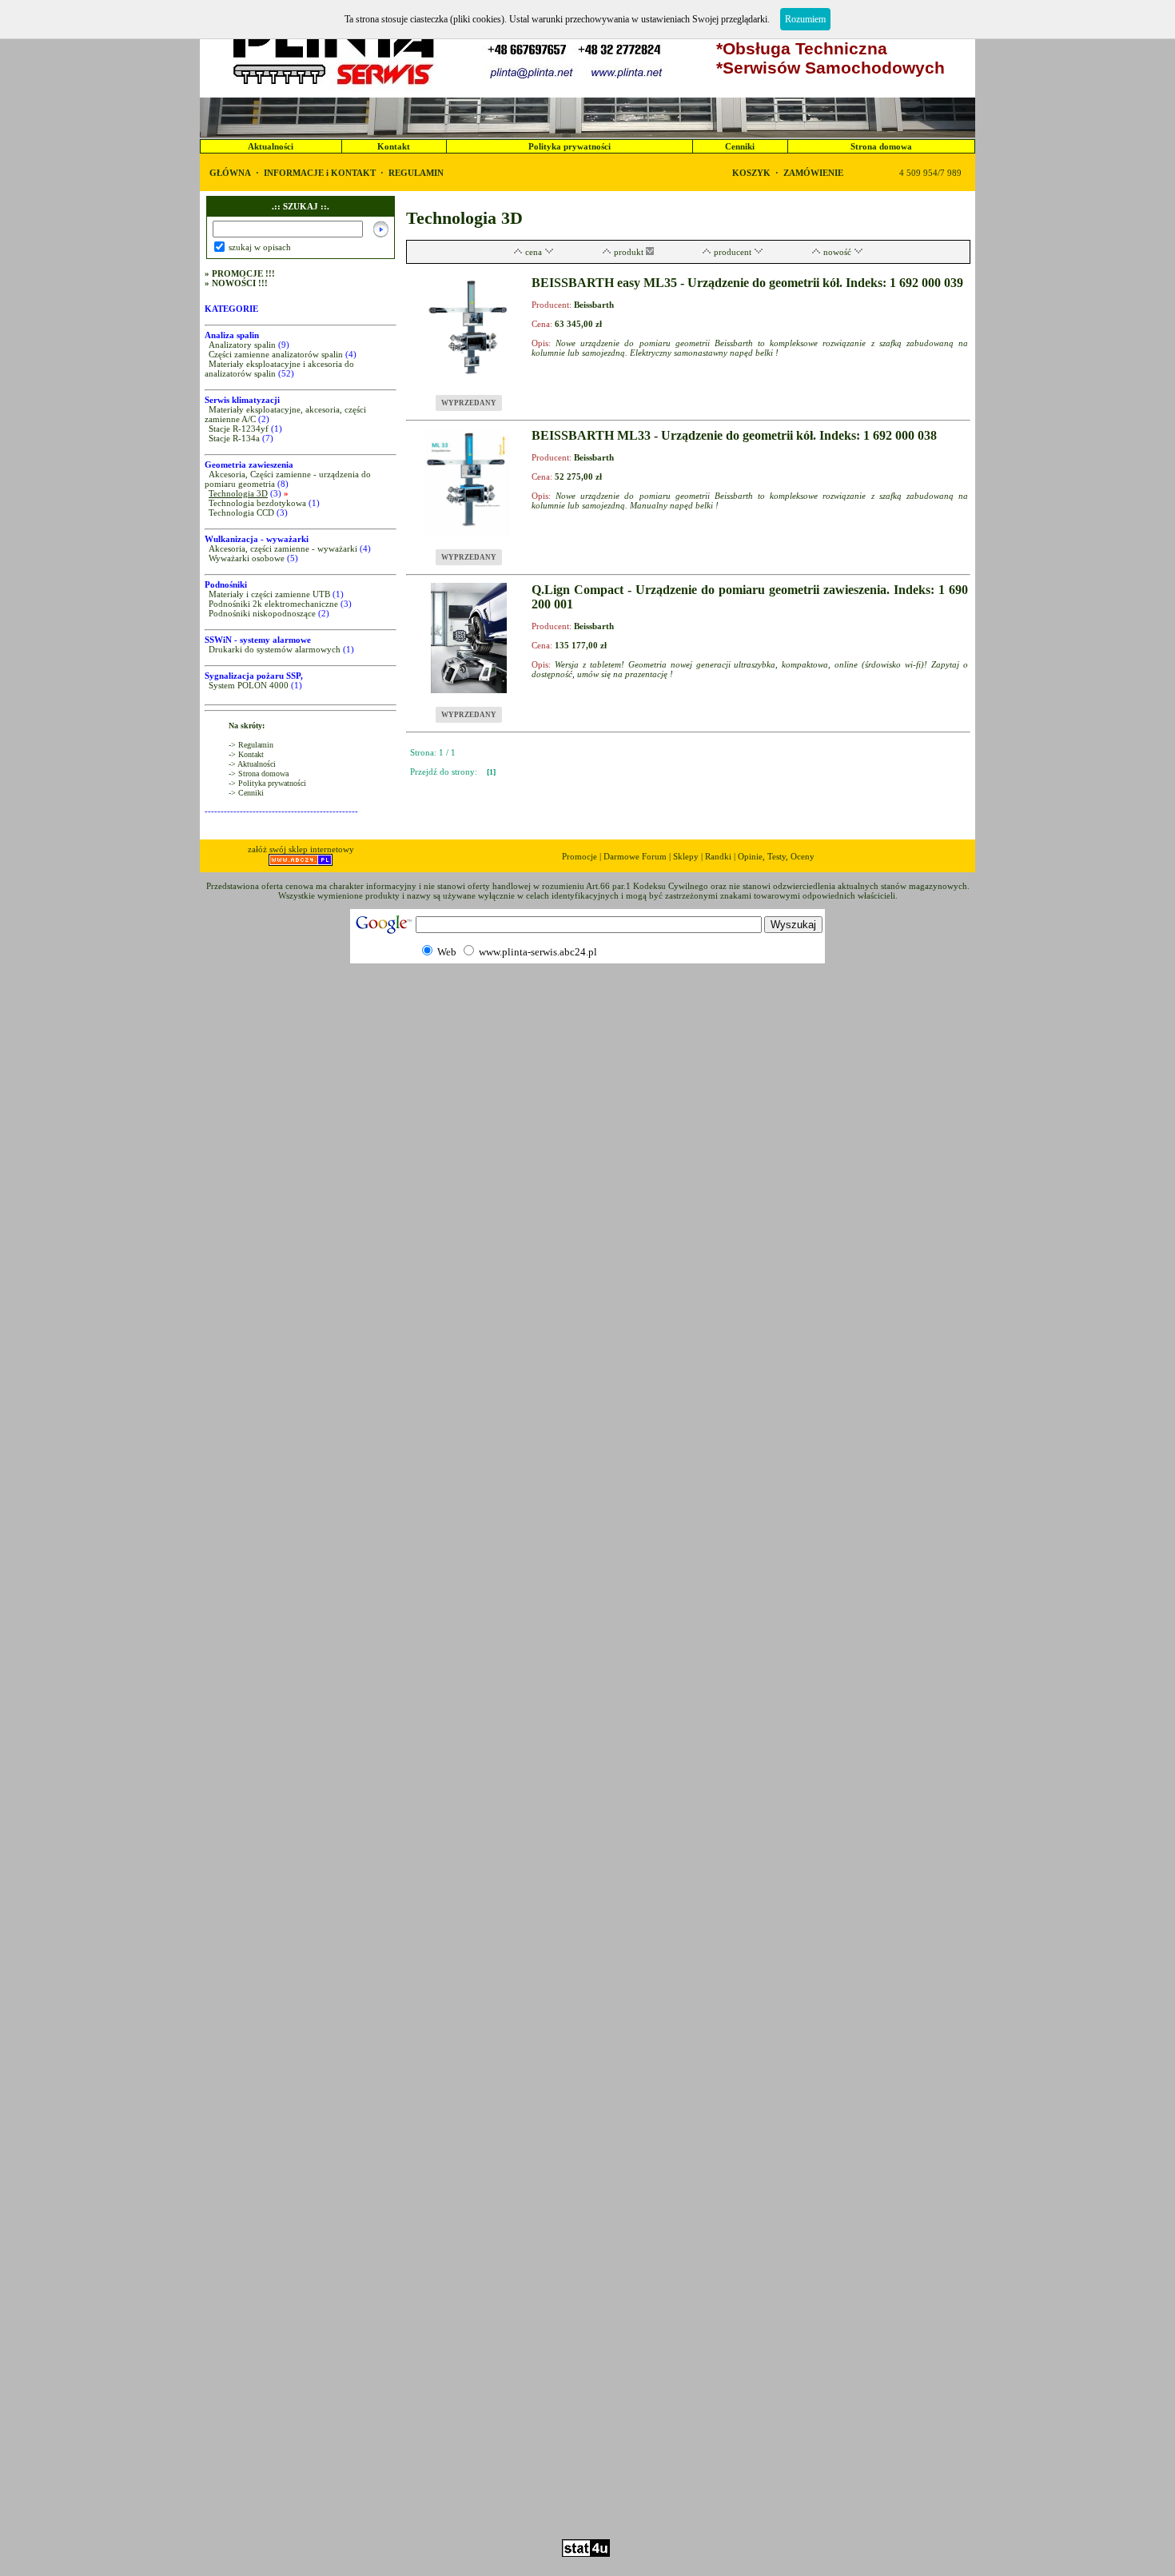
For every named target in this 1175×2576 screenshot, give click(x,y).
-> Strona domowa (259, 774)
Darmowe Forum (635, 856)
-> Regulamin (251, 745)
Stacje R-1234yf (239, 429)
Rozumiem (805, 19)
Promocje (580, 856)
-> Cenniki (246, 793)
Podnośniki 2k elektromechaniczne (273, 604)
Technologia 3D (238, 493)
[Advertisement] (587, 2493)
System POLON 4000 (249, 685)
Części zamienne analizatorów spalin (276, 354)
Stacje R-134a (234, 438)
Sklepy (686, 856)
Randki (718, 856)
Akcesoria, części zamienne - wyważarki (283, 548)
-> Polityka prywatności (267, 783)
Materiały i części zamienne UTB (269, 594)
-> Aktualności (252, 764)
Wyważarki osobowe (247, 558)
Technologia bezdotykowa (257, 503)
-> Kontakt (246, 754)
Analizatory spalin (242, 345)
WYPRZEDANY (469, 403)
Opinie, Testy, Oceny (776, 856)
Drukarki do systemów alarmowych (275, 649)
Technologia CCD (241, 512)
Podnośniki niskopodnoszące (262, 613)
